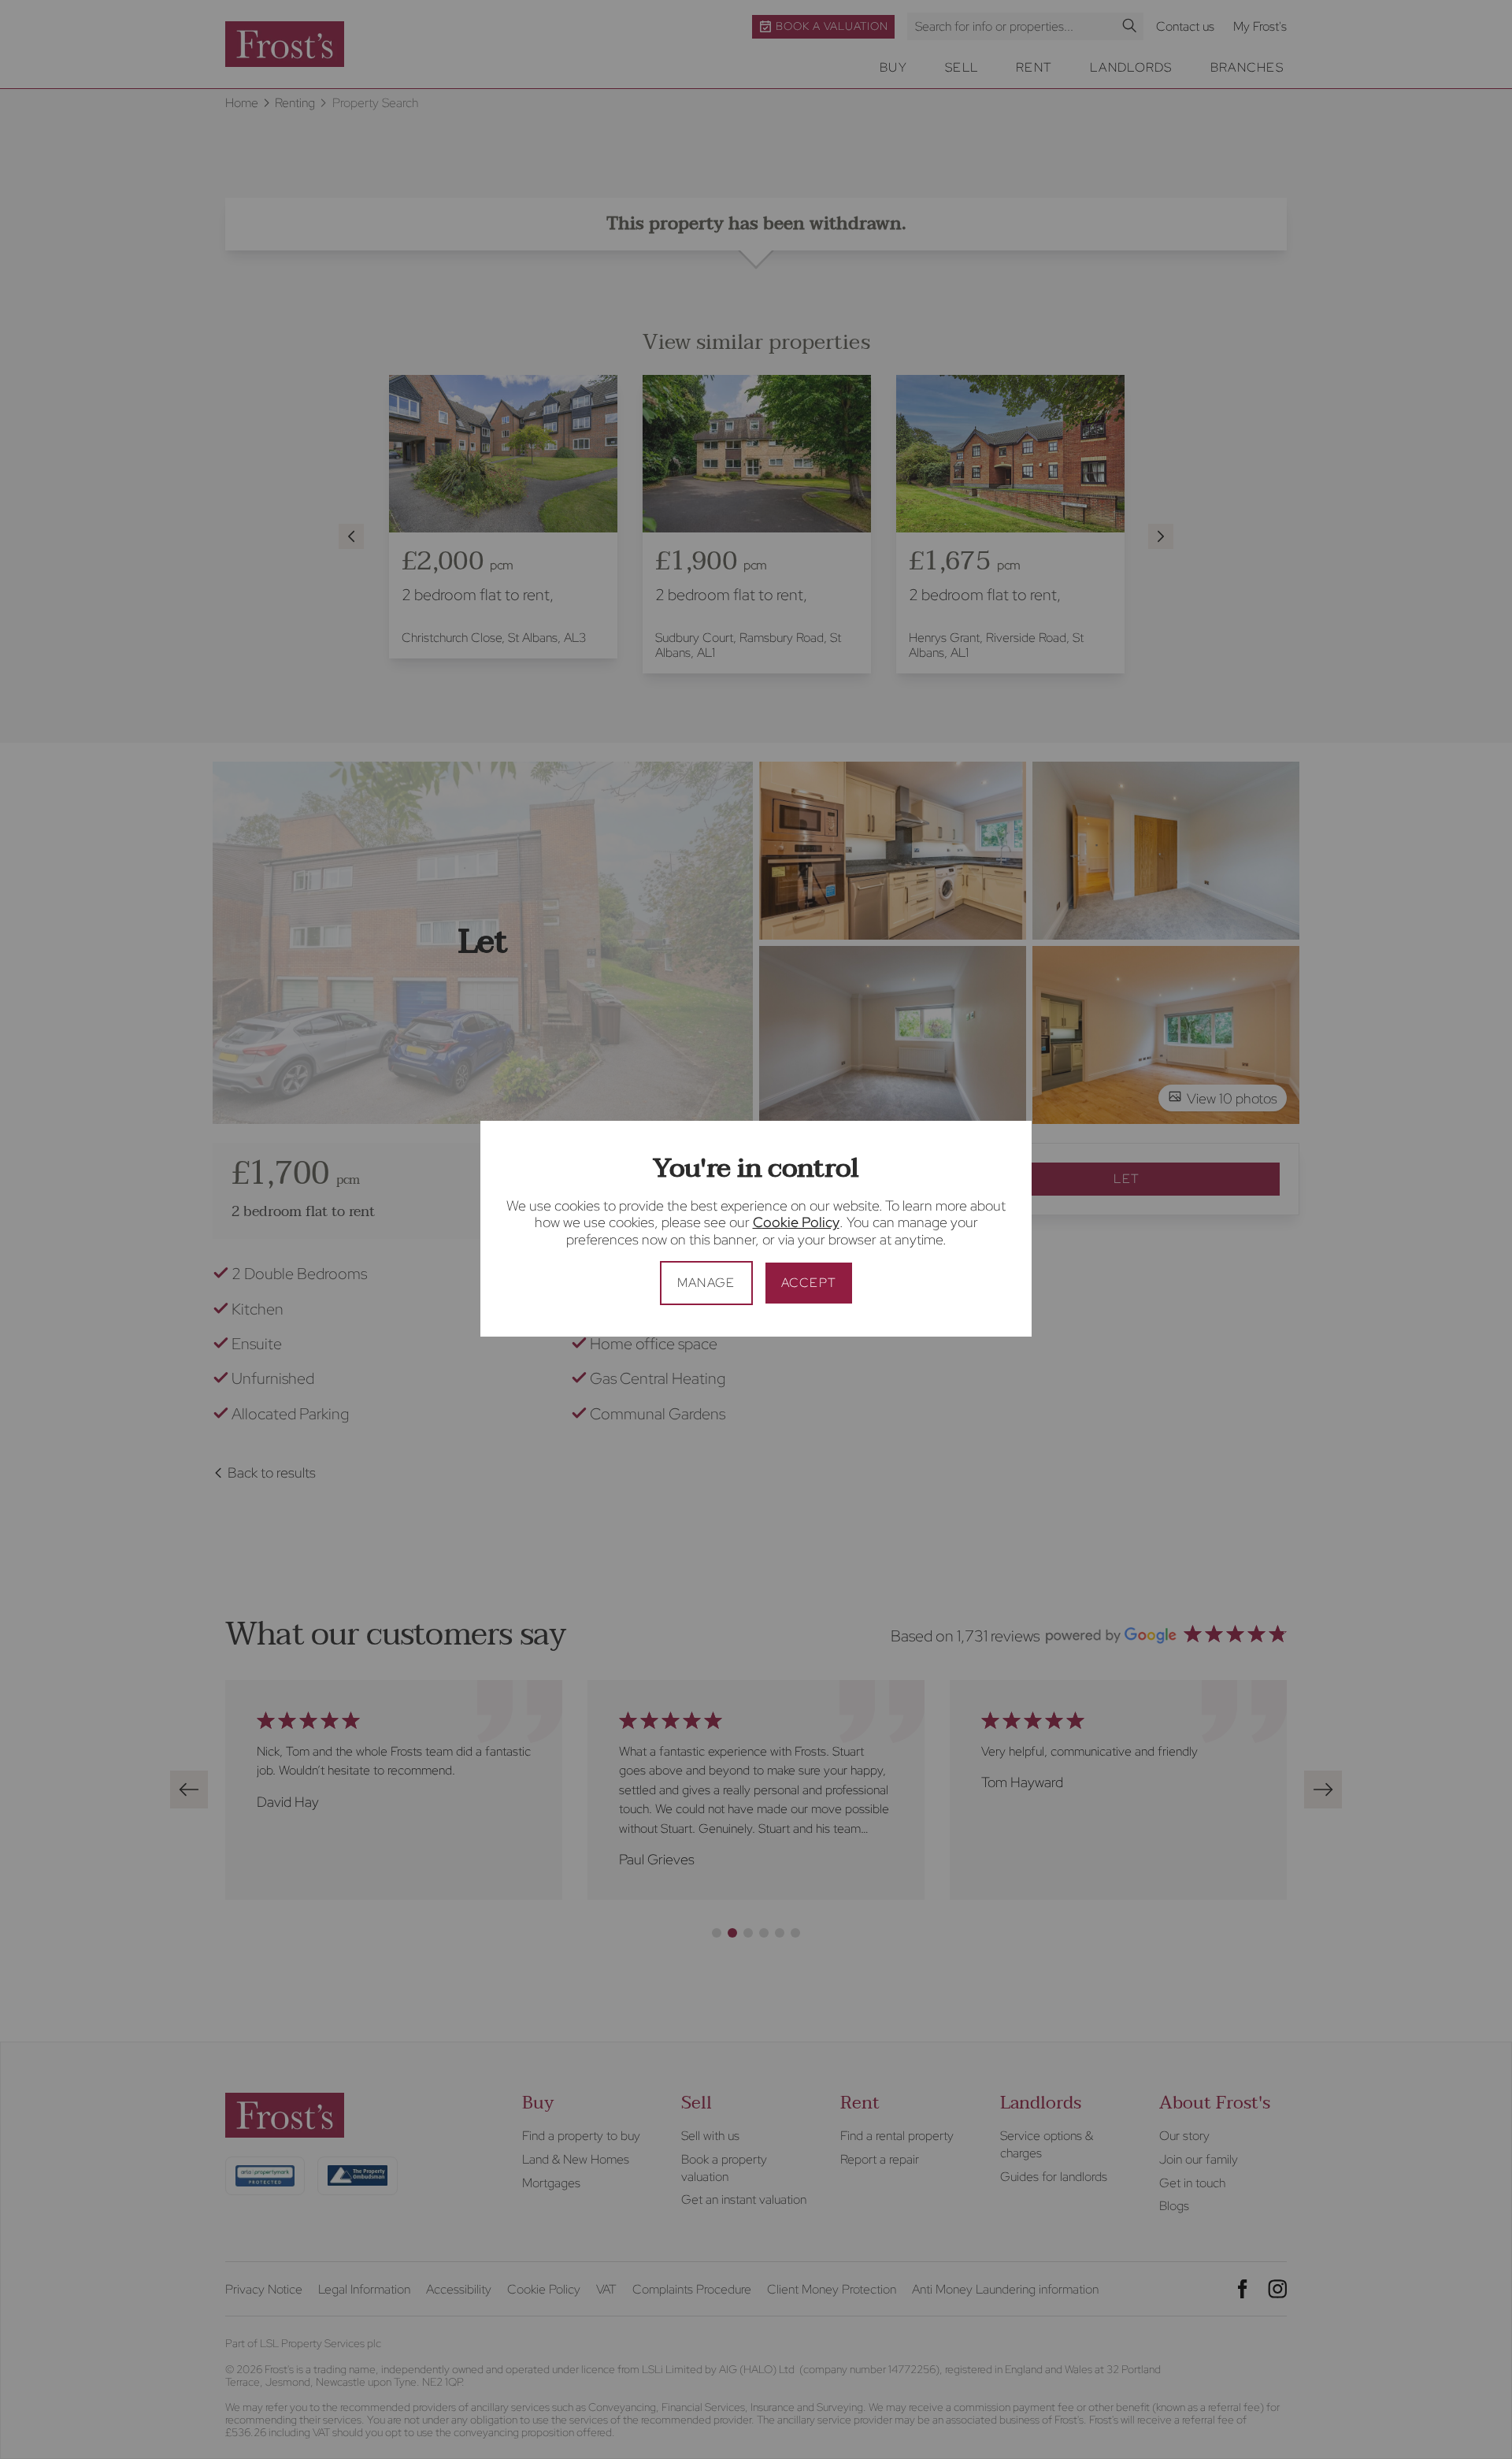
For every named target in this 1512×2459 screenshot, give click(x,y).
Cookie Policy (796, 1222)
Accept (809, 1283)
